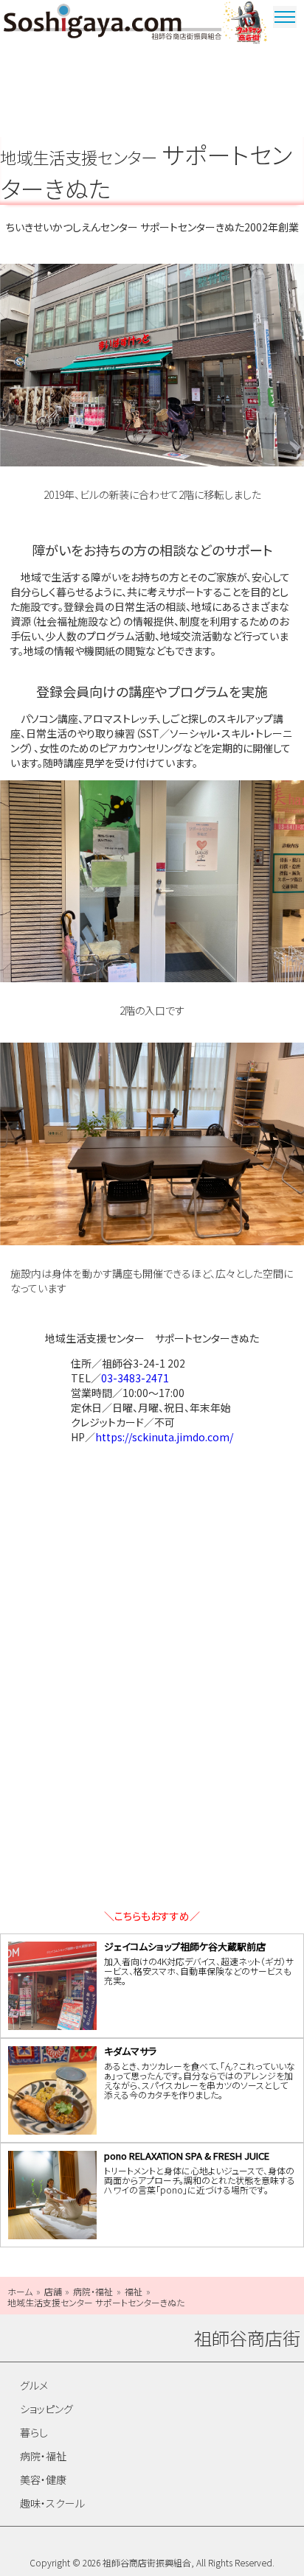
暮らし (34, 2432)
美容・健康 (43, 2479)
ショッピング (46, 2409)
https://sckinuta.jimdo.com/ (164, 1437)
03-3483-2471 (135, 1378)
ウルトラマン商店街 (246, 24)
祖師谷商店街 (113, 24)
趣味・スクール (52, 2503)
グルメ (34, 2385)
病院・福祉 (43, 2456)
